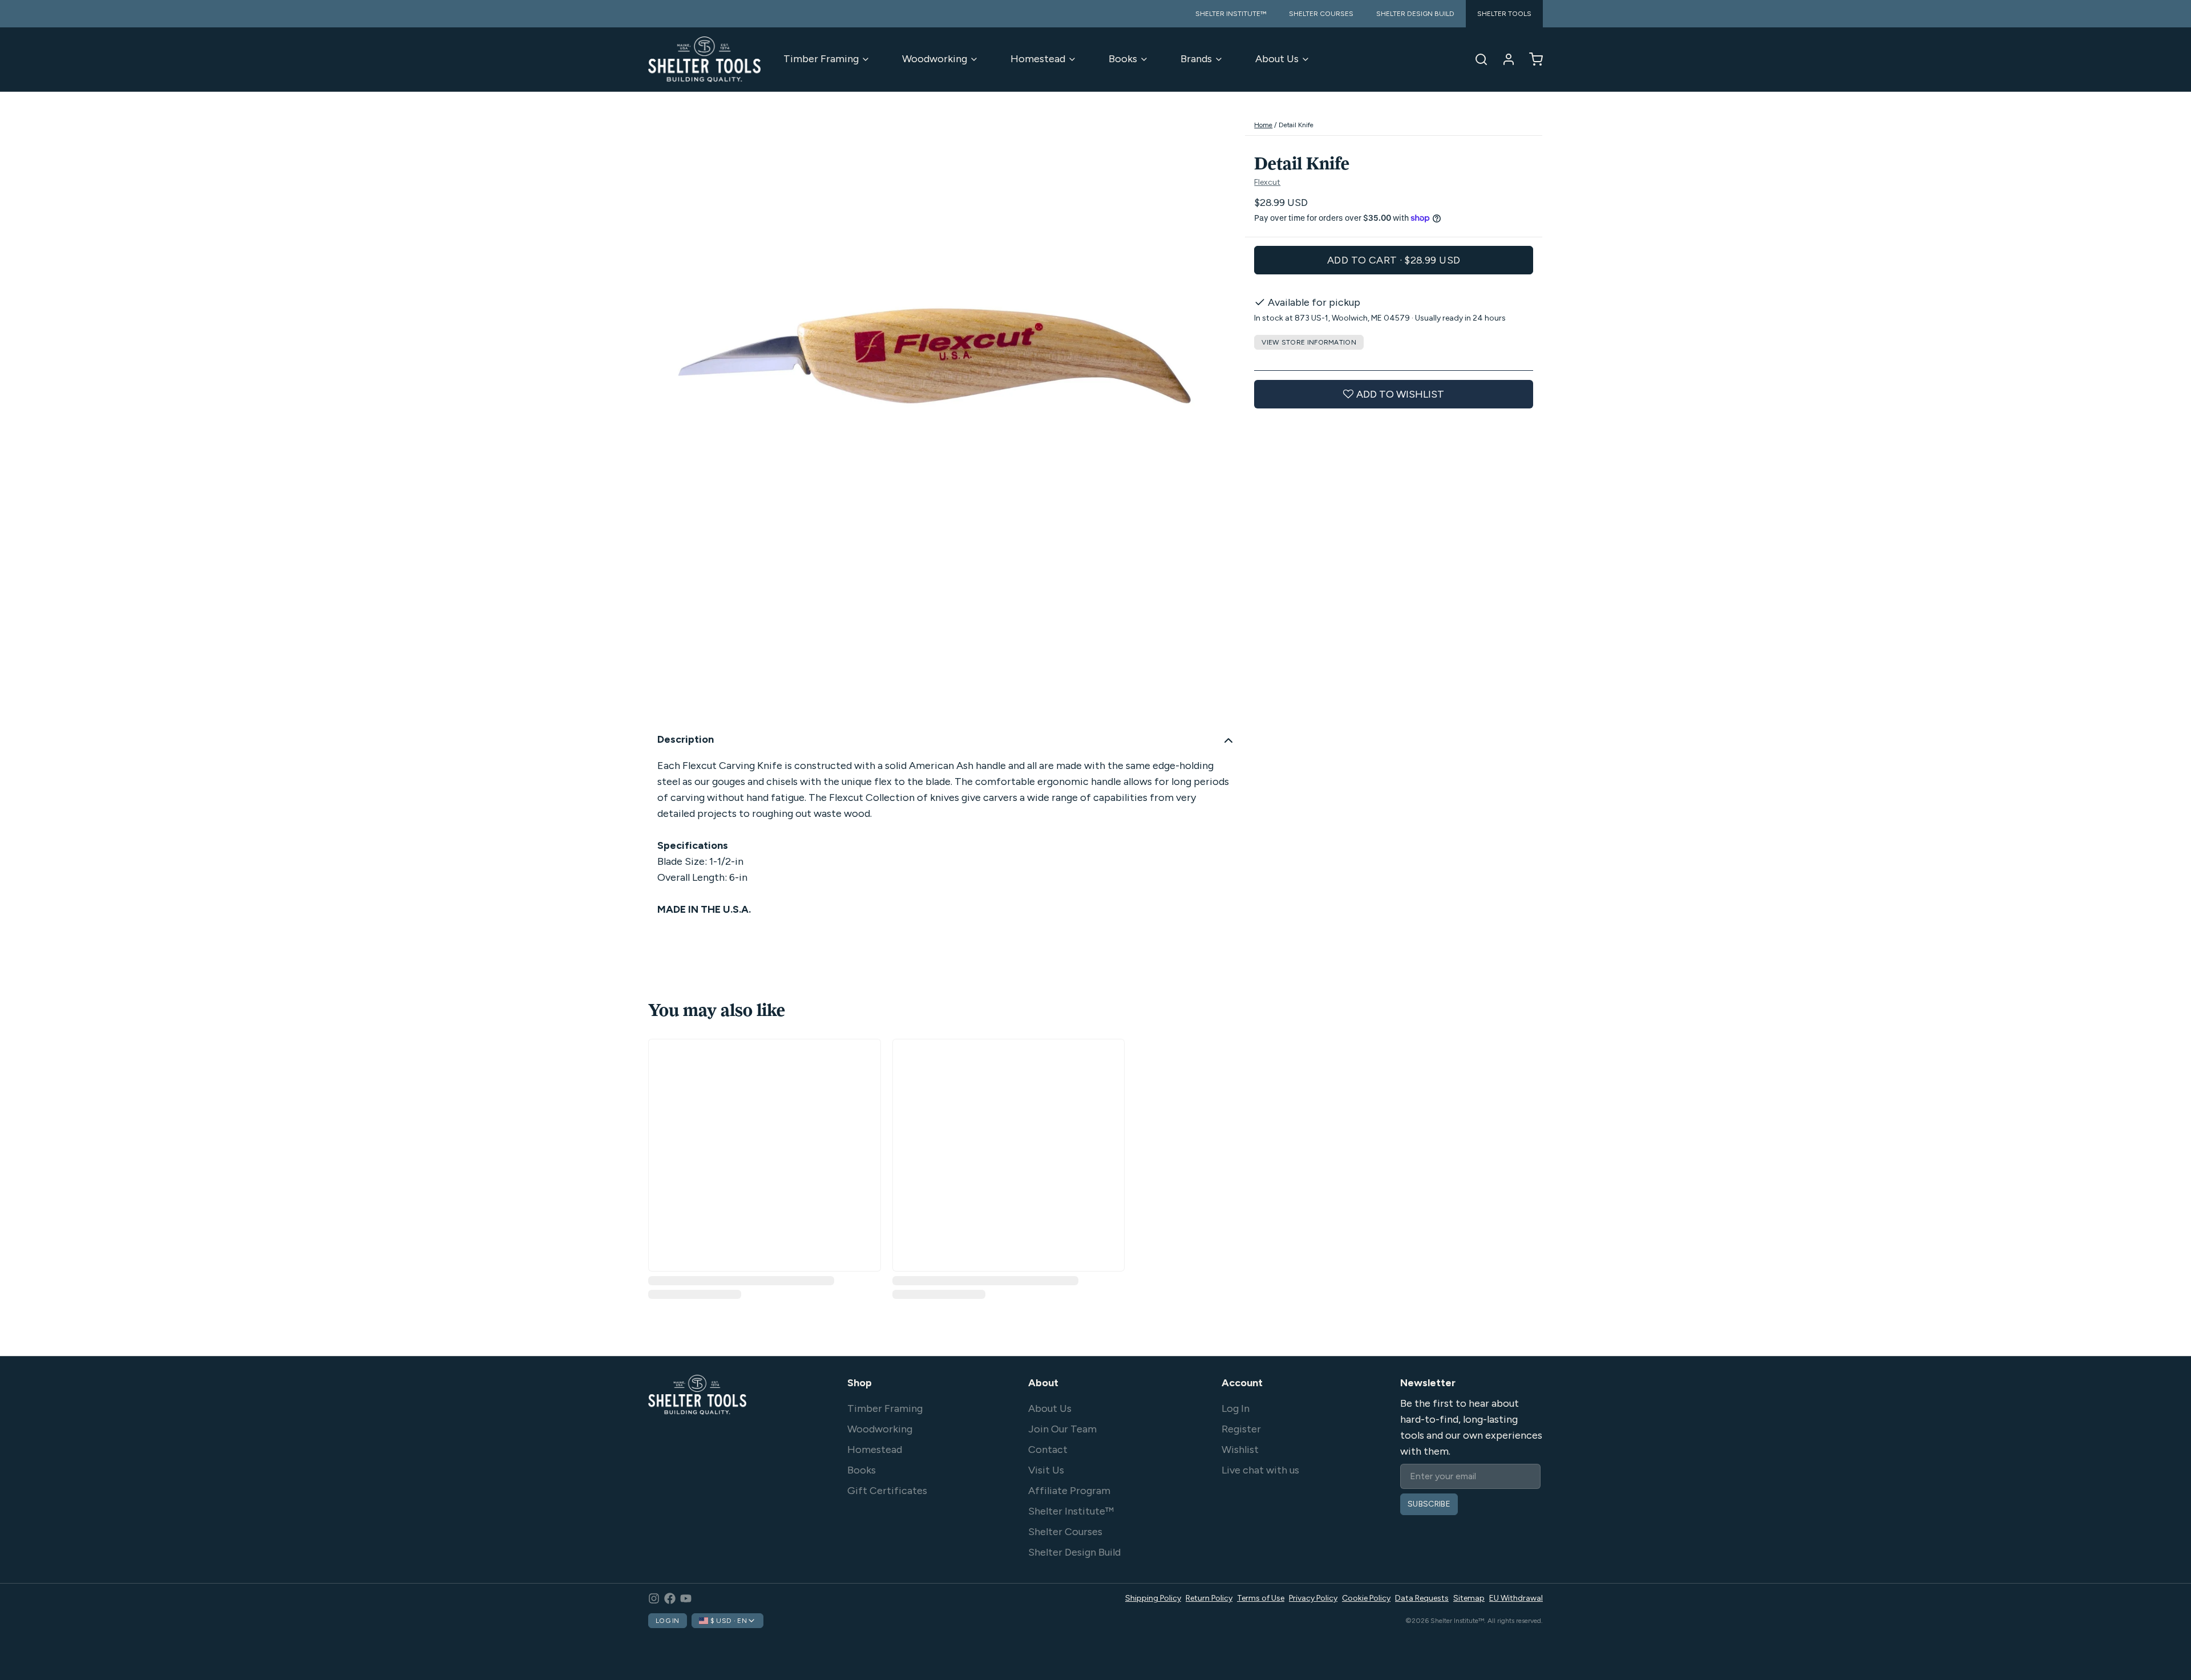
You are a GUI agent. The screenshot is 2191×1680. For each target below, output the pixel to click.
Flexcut (1267, 182)
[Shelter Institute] (704, 59)
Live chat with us (1260, 1470)
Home (1263, 125)
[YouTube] (686, 1598)
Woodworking (935, 59)
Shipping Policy (1153, 1598)
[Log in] (1504, 59)
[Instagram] (654, 1598)
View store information (1309, 342)
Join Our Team (1062, 1429)
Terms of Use (1261, 1598)
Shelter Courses (1065, 1532)
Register (1241, 1429)
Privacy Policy (1313, 1598)
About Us (1277, 59)
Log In (1236, 1408)
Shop (860, 1383)
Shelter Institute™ (1071, 1511)
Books (1123, 59)
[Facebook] (670, 1598)
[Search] (1477, 59)
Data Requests (1422, 1598)
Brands (1196, 59)
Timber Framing (821, 59)
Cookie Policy (1366, 1598)
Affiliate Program (1069, 1491)
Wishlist (1240, 1450)
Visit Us (1046, 1470)
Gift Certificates (887, 1491)
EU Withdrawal (1516, 1598)
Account (1242, 1383)
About (1043, 1383)
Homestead (1038, 59)
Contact (1048, 1450)
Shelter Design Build (1074, 1552)
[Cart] (1531, 59)
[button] (1394, 260)
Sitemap (1469, 1598)
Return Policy (1209, 1598)
